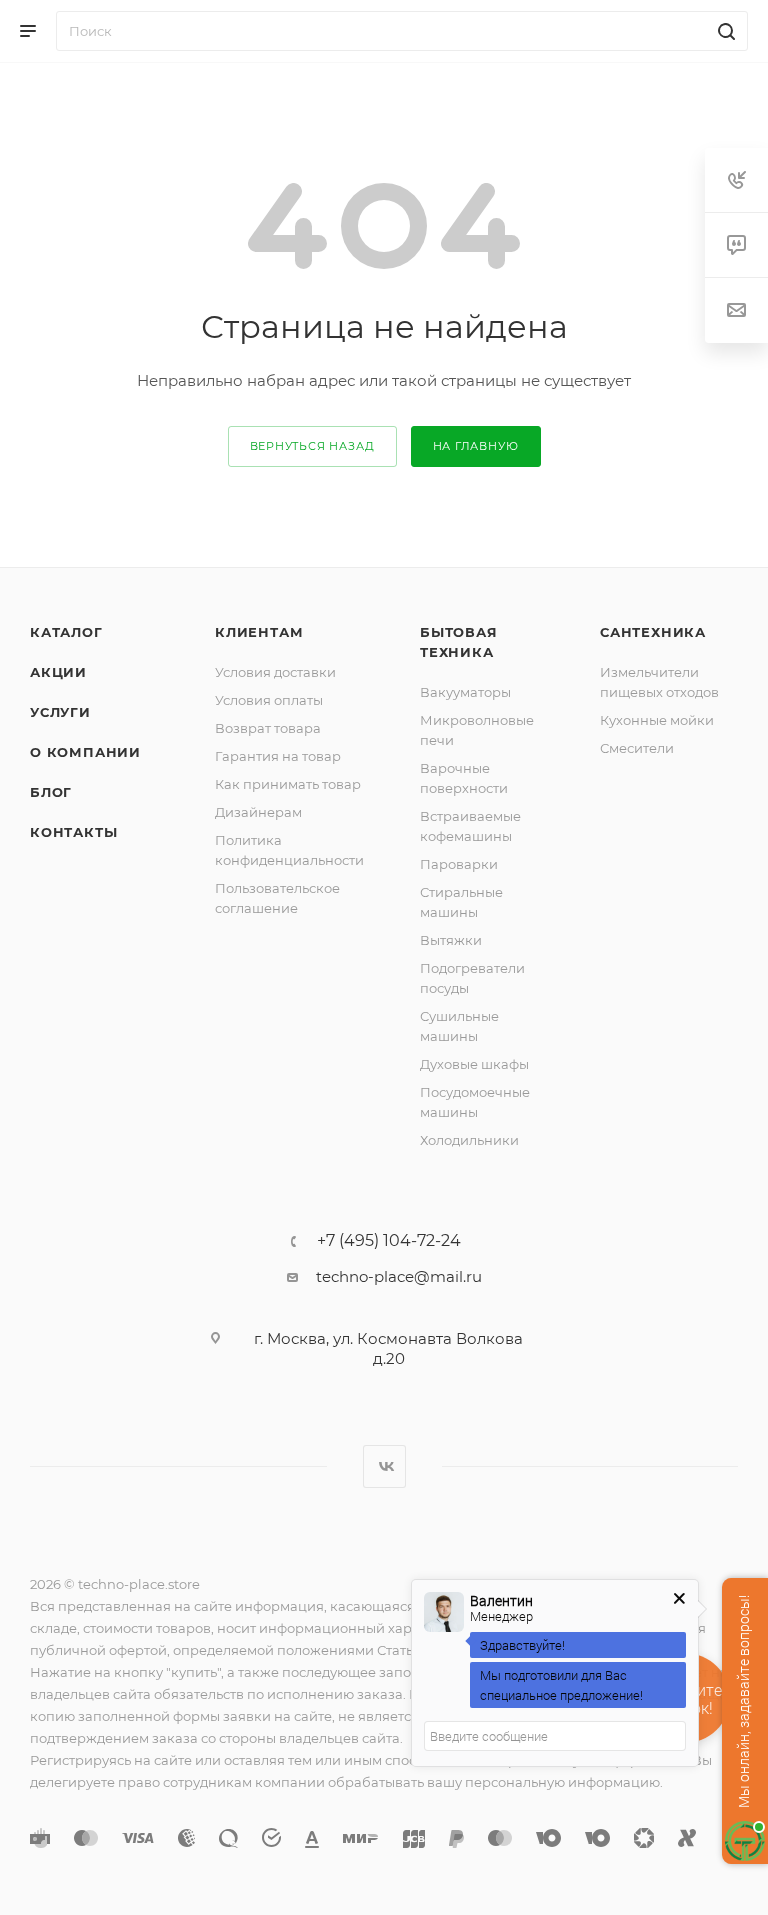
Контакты (73, 832)
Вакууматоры (465, 692)
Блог (51, 792)
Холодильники (469, 1140)
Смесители (637, 748)
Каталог (66, 632)
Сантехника (653, 632)
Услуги (60, 712)
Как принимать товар (288, 784)
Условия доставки (275, 672)
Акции (58, 672)
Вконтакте (384, 1466)
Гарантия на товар (278, 756)
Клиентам (259, 632)
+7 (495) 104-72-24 (389, 1241)
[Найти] (723, 31)
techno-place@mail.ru (399, 1276)
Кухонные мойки (657, 720)
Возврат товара (268, 728)
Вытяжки (451, 940)
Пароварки (459, 864)
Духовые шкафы (474, 1064)
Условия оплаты (269, 700)
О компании (85, 752)
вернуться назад (312, 446)
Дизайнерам (258, 812)
